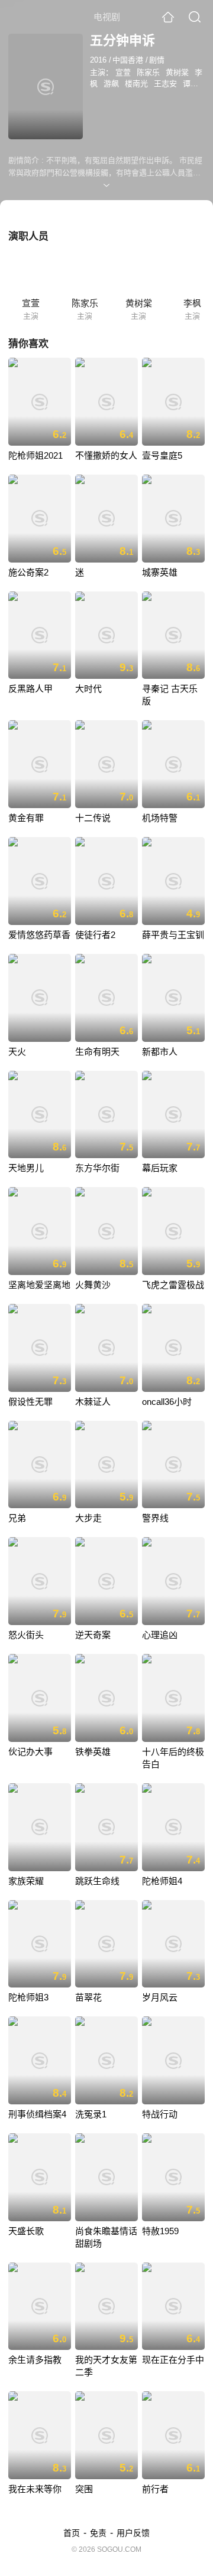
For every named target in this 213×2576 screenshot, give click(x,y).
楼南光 (136, 84)
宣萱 (123, 72)
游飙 (111, 84)
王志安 (165, 84)
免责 (98, 2533)
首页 (72, 2533)
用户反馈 (133, 2533)
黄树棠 (177, 72)
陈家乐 (148, 72)
